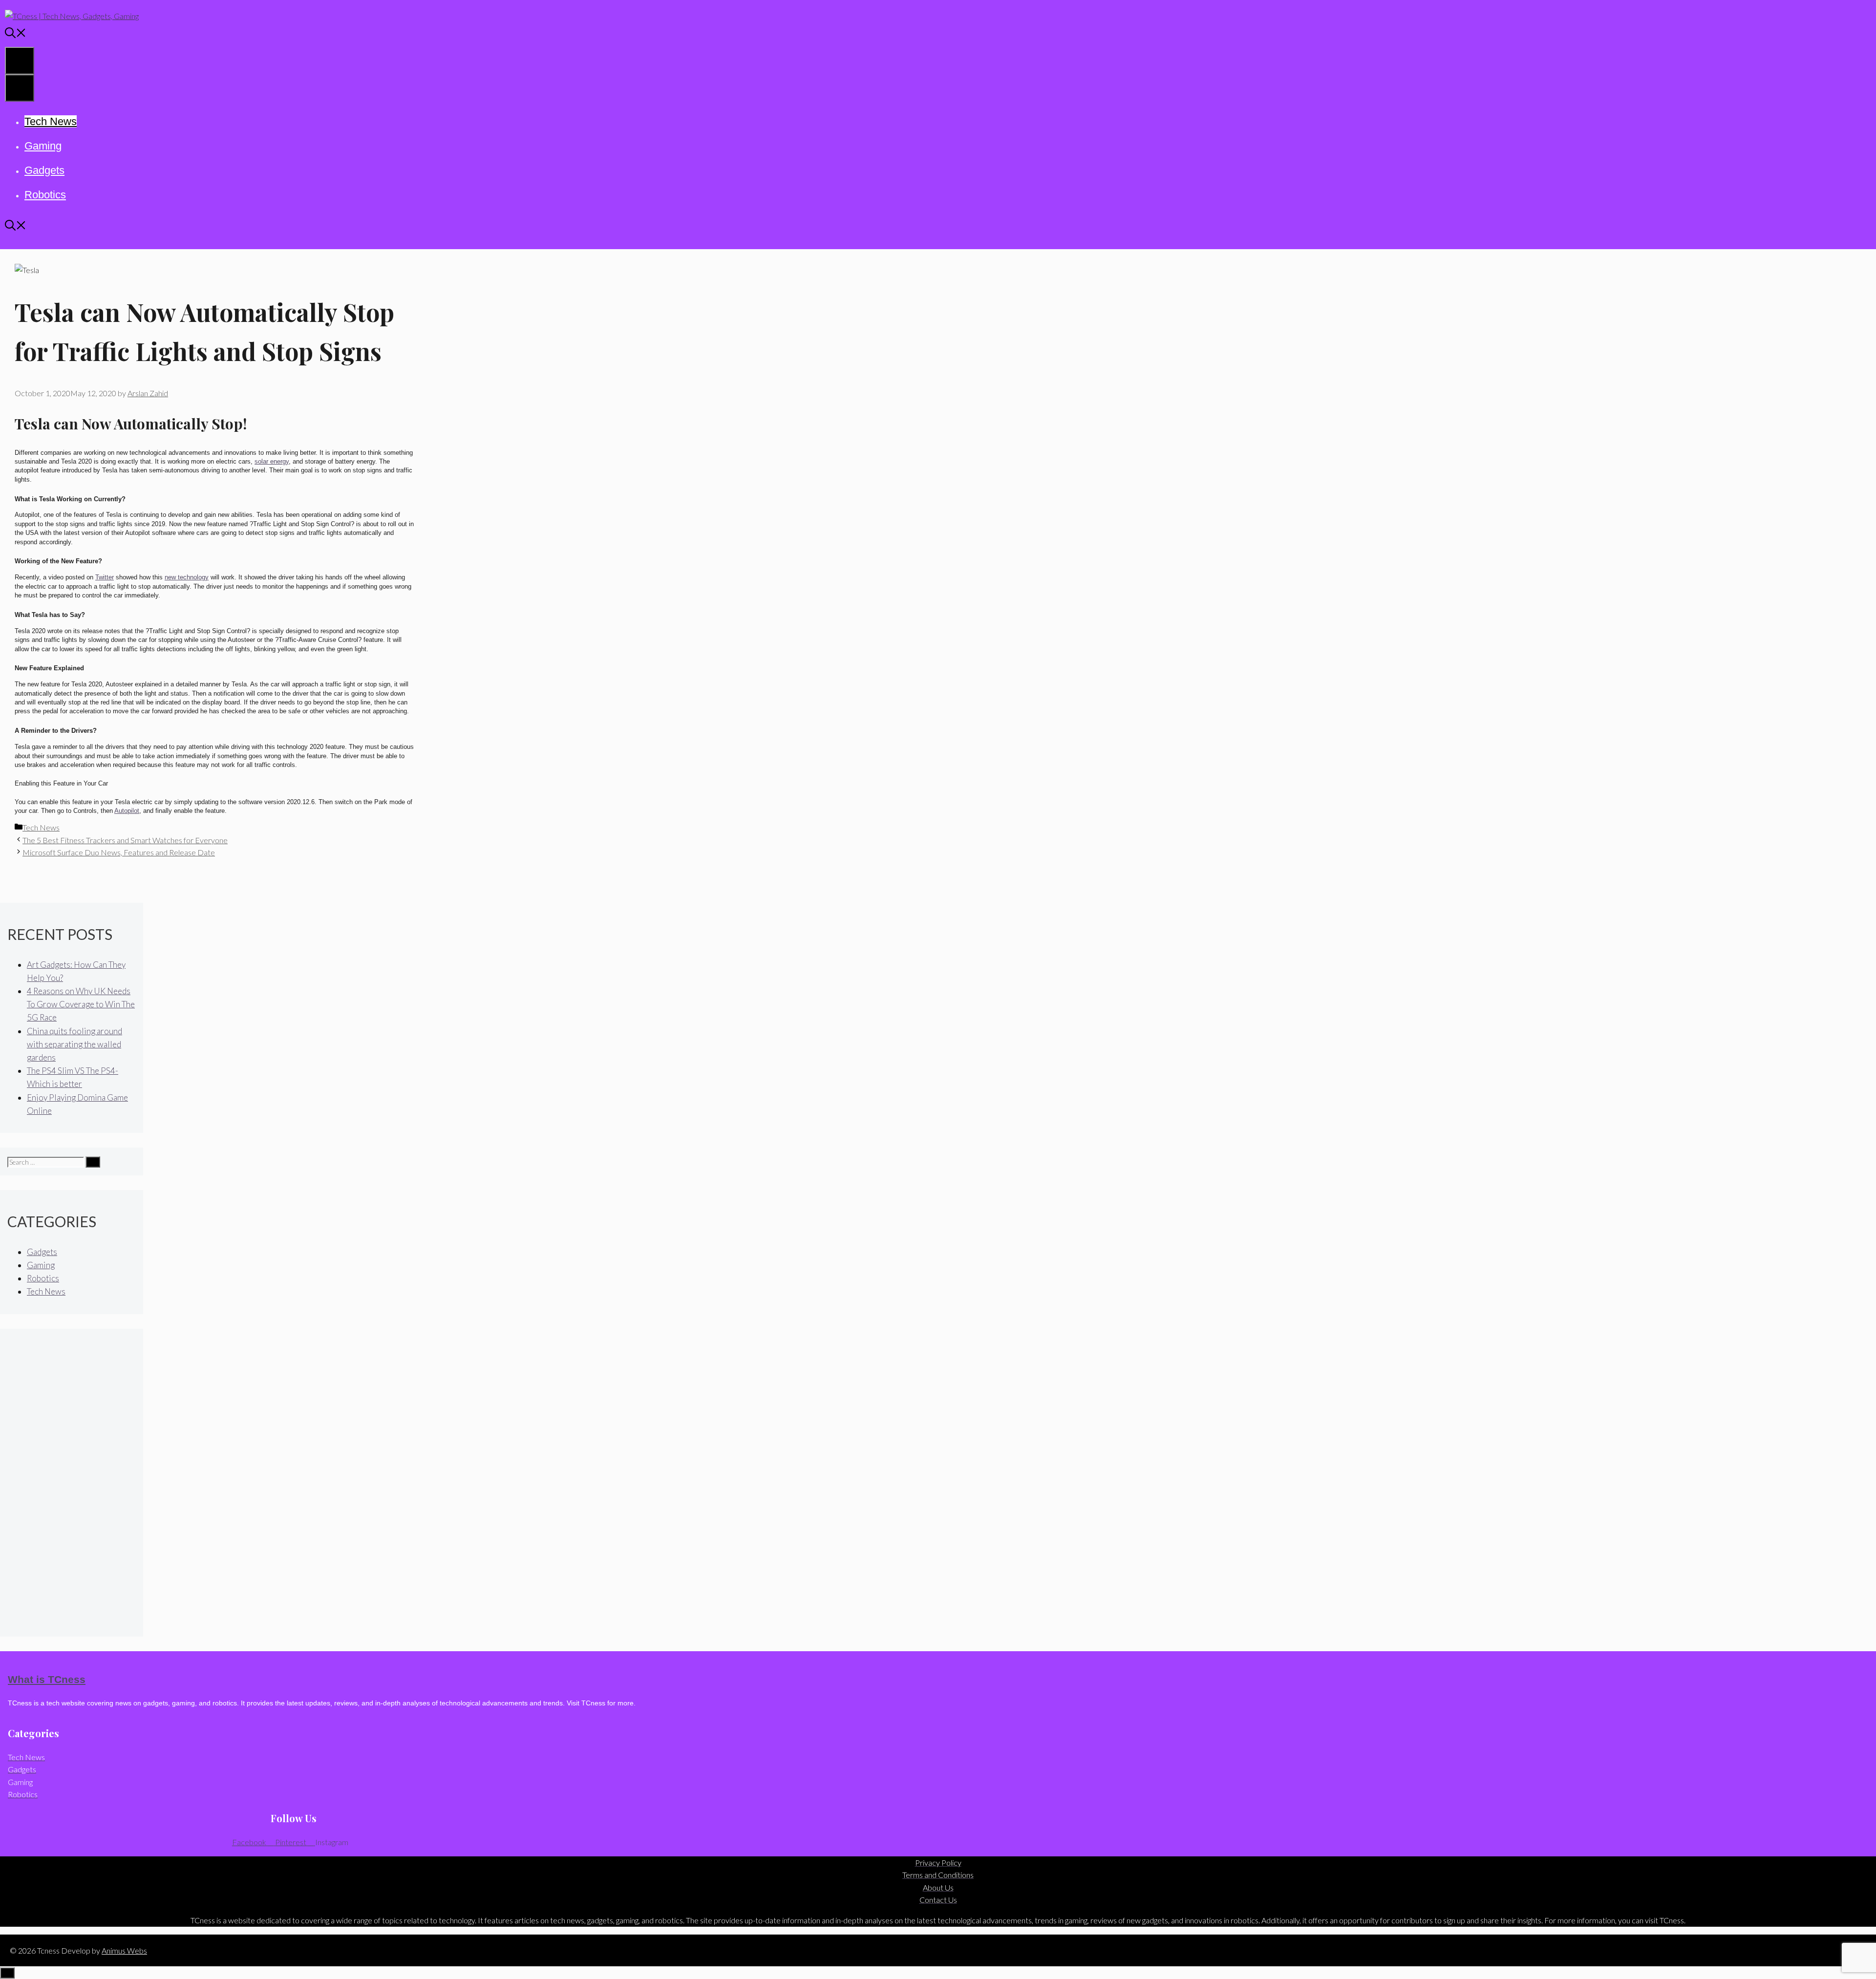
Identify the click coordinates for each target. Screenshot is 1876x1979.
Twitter (105, 577)
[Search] (93, 1162)
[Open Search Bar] (16, 34)
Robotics (45, 195)
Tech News (51, 121)
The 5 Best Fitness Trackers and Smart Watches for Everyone (125, 840)
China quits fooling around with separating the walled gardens (75, 1044)
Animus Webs (124, 1950)
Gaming (43, 146)
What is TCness (47, 1679)
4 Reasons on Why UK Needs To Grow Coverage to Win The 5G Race (81, 1004)
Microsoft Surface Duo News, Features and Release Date (119, 852)
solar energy (272, 461)
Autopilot (127, 811)
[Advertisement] (72, 1483)
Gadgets (44, 170)
